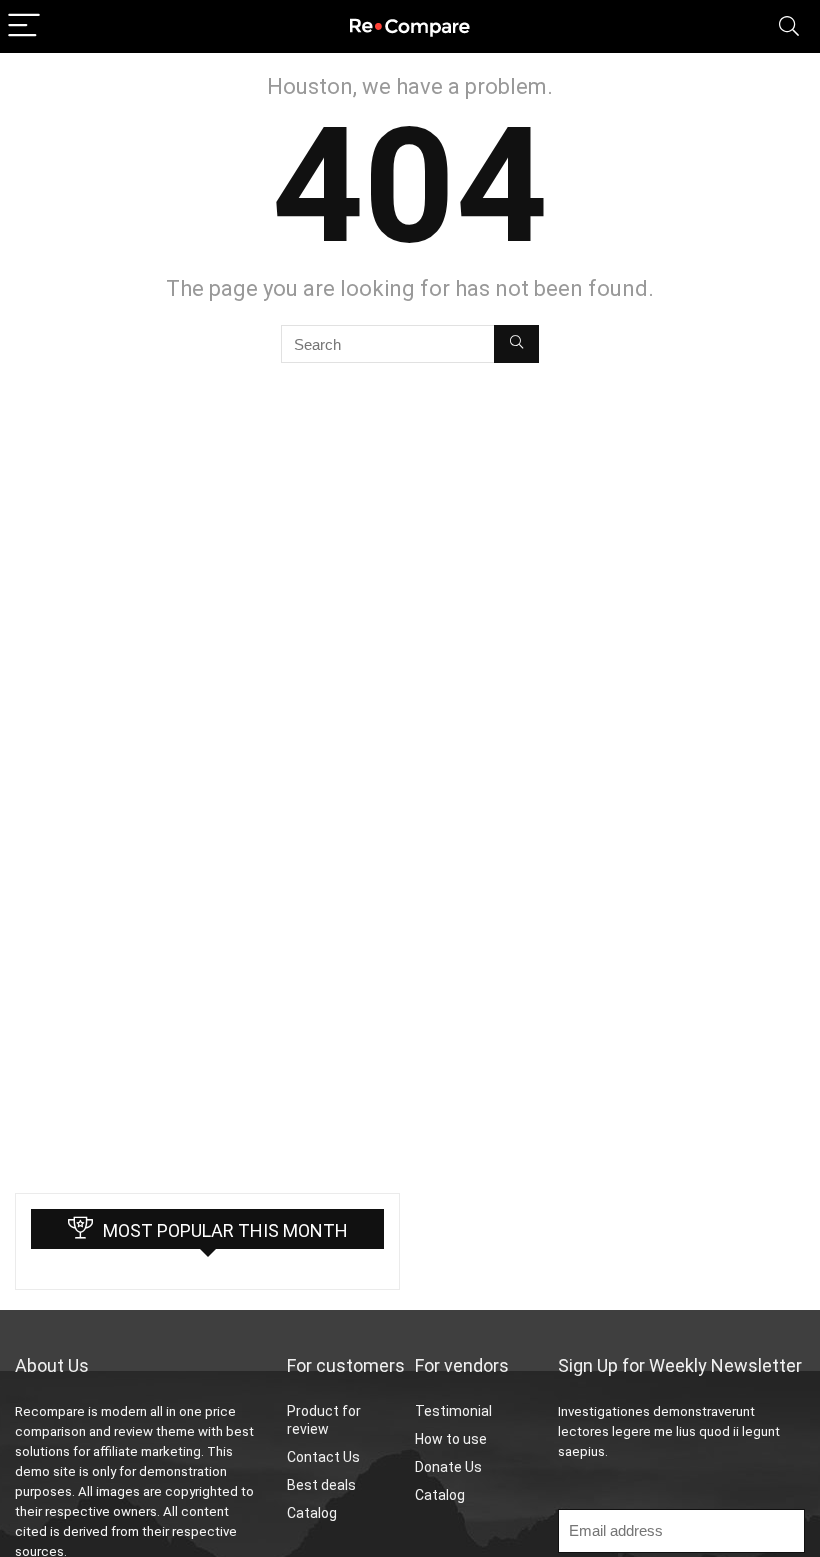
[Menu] (24, 26)
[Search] (789, 26)
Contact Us (323, 1457)
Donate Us (448, 1467)
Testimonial (453, 1411)
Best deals (321, 1485)
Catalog (312, 1513)
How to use (451, 1439)
